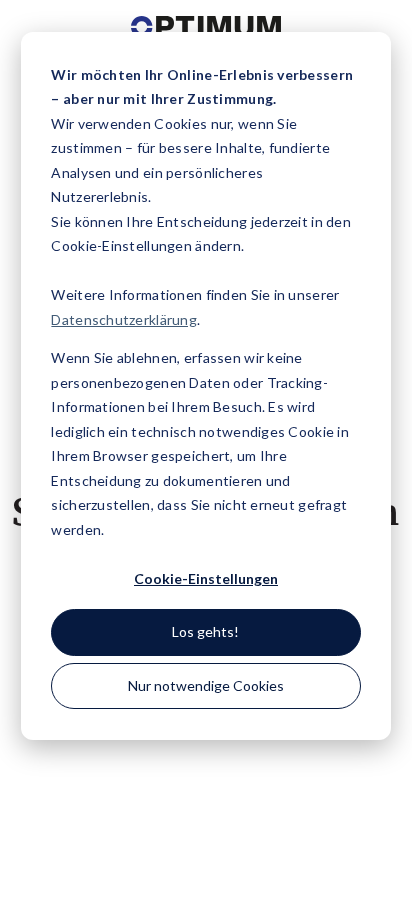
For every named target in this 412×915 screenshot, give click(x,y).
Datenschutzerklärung (124, 319)
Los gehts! (205, 631)
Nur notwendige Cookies (206, 685)
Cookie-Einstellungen (206, 578)
